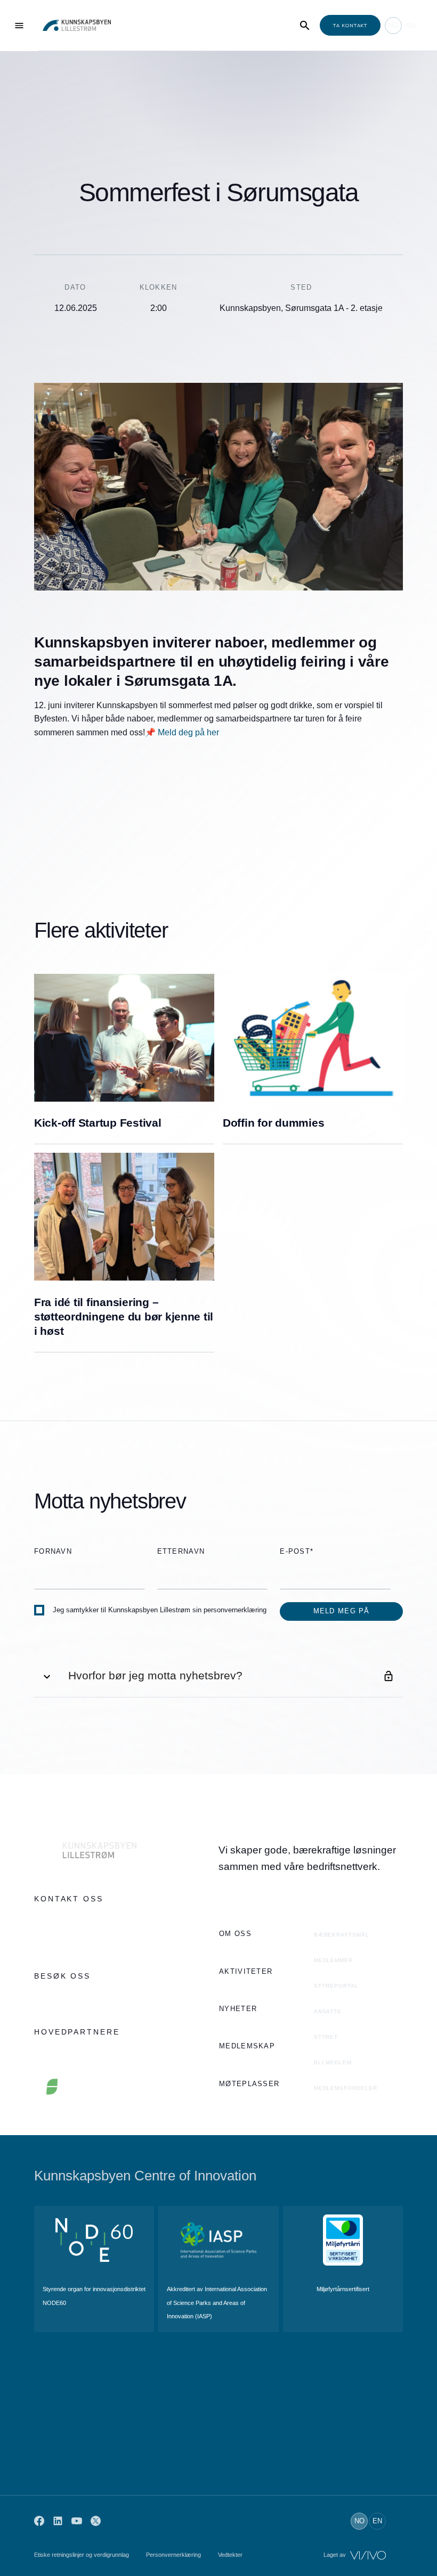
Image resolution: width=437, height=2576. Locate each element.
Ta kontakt (350, 25)
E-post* (297, 1551)
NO (394, 25)
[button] (218, 1676)
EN (411, 25)
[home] (77, 25)
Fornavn (53, 1551)
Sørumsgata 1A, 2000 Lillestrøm (89, 1997)
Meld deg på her (188, 732)
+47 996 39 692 (61, 1920)
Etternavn (181, 1551)
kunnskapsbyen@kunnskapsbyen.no (96, 1941)
